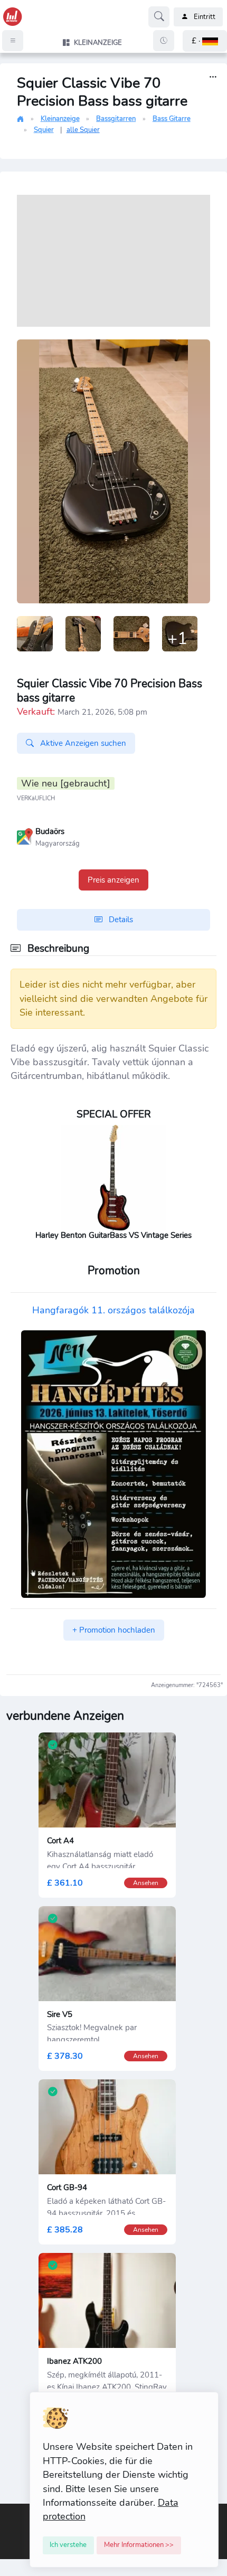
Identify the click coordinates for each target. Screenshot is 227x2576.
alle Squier (83, 130)
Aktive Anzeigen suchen (82, 743)
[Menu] (13, 41)
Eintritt (205, 17)
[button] (205, 41)
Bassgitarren (116, 119)
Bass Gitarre (172, 119)
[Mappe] (25, 836)
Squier (44, 130)
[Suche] (159, 17)
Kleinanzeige (60, 119)
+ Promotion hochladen (114, 1630)
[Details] (213, 77)
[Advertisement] (113, 261)
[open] (9, 2511)
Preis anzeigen (113, 880)
